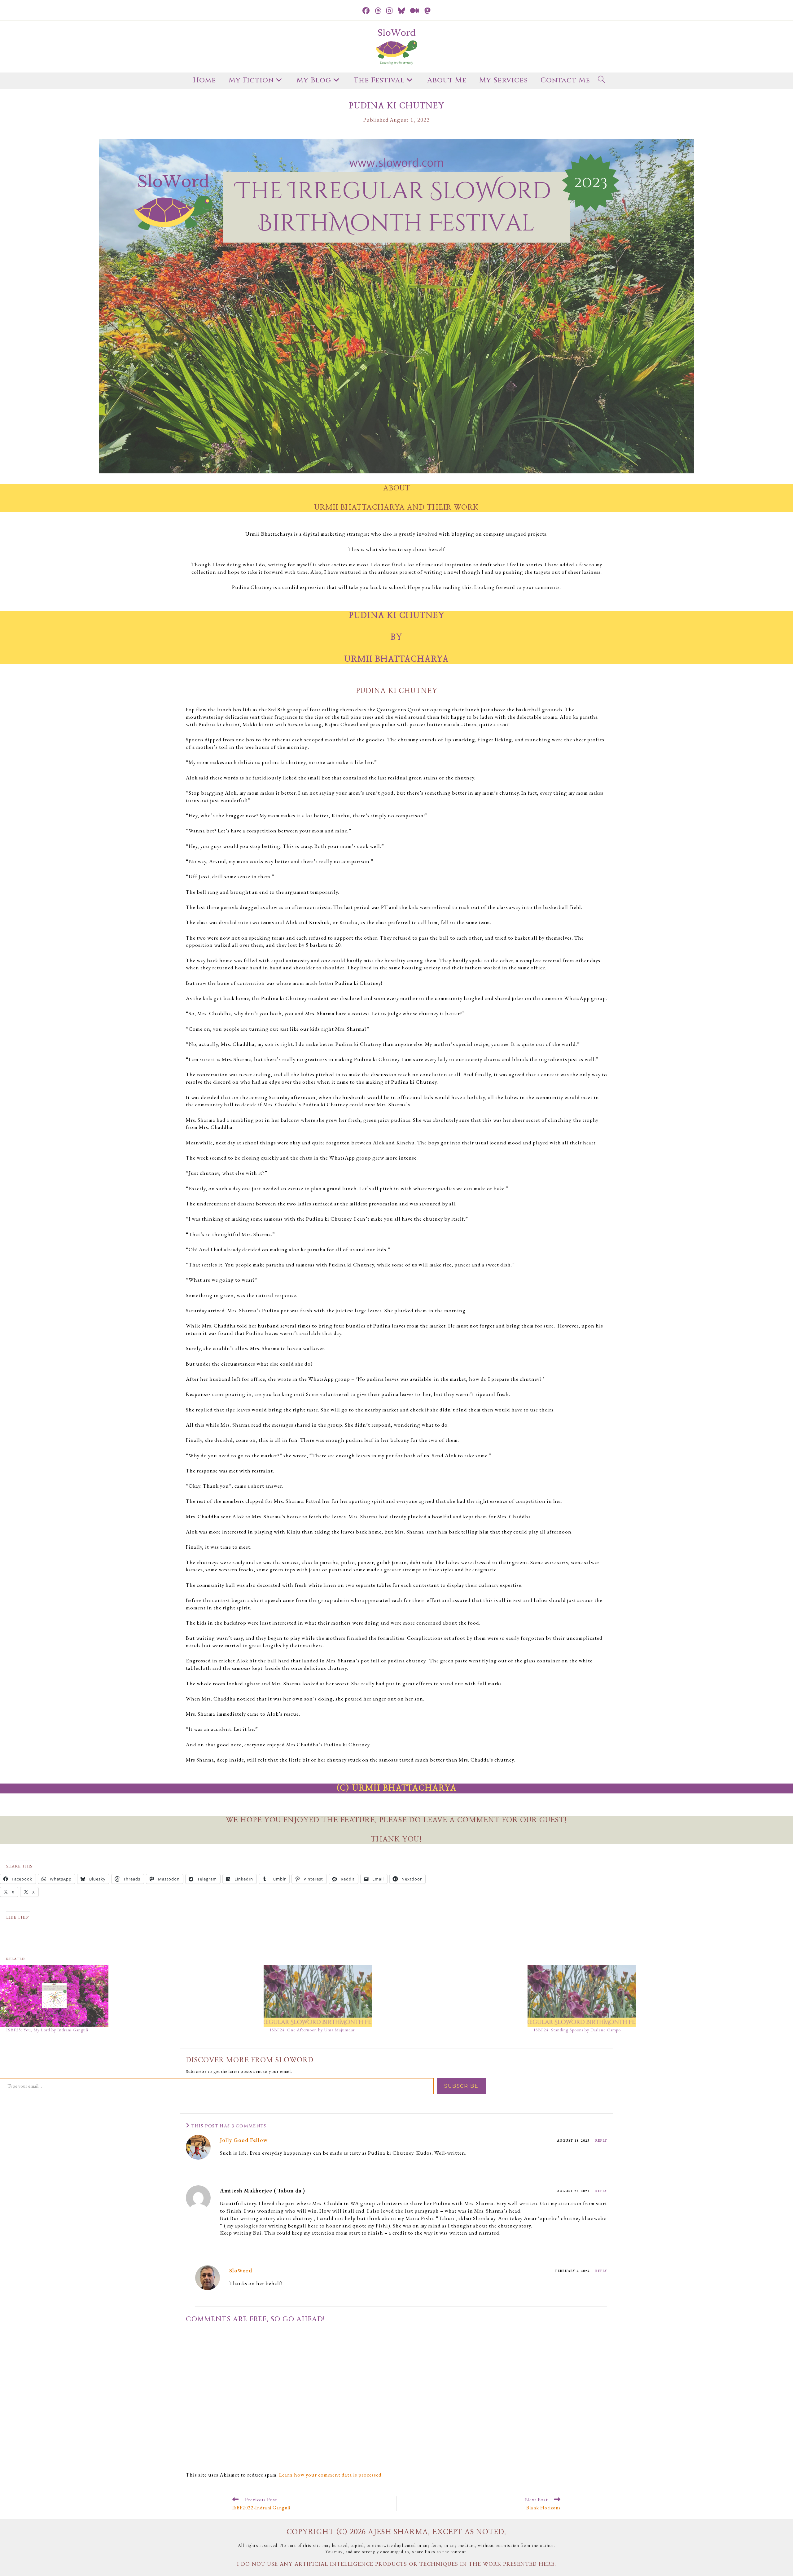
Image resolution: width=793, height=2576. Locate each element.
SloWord (241, 2270)
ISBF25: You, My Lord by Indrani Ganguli (47, 2030)
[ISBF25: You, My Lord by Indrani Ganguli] (129, 1996)
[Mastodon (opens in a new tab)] (428, 11)
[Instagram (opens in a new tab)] (390, 11)
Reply (601, 2140)
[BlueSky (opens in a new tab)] (401, 11)
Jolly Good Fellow (244, 2140)
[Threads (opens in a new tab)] (378, 11)
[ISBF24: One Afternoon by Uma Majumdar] (392, 1996)
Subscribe (461, 2086)
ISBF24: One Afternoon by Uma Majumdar (312, 2030)
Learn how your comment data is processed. (331, 2475)
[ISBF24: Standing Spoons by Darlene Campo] (656, 1996)
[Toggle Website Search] (602, 81)
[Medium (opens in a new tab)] (415, 11)
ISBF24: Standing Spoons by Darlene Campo (577, 2030)
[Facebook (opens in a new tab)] (366, 11)
